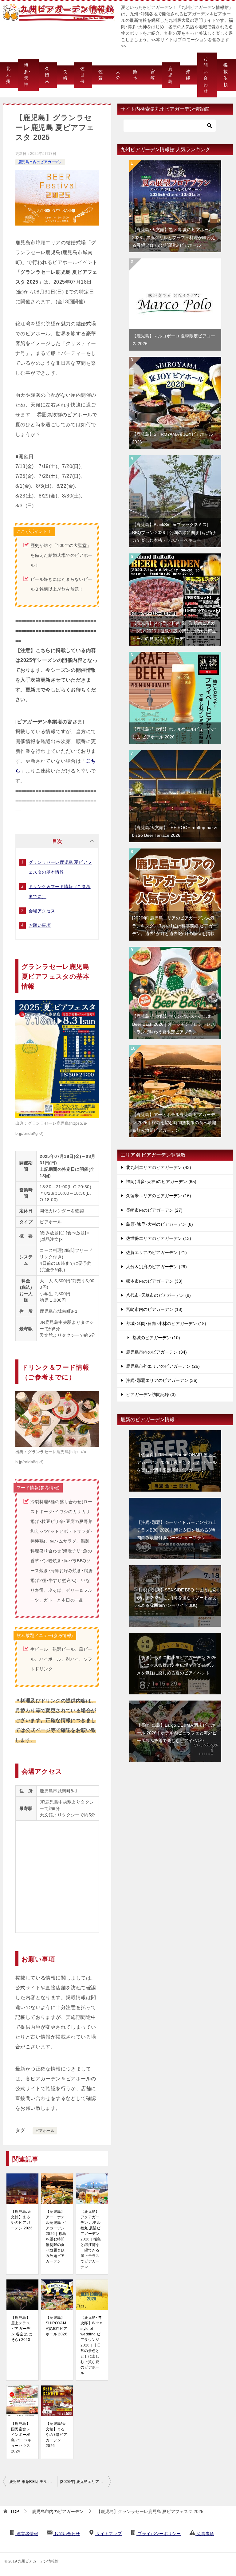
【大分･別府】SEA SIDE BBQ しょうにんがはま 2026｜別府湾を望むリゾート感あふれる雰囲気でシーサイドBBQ (177, 1598)
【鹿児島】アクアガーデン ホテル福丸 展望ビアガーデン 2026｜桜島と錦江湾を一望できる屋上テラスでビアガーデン (91, 2239)
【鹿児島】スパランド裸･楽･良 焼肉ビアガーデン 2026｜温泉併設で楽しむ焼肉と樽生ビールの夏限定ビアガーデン (174, 631)
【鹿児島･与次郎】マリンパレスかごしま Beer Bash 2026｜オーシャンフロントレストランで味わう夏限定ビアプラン (174, 1024)
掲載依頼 (226, 75)
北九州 (8, 75)
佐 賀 (100, 75)
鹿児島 (170, 75)
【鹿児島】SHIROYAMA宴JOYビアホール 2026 (57, 2326)
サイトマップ (108, 2534)
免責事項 (205, 2534)
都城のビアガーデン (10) (156, 1338)
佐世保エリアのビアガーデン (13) (159, 1238)
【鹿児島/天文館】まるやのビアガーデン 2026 (22, 2220)
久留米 (47, 75)
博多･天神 (27, 75)
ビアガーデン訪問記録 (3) (151, 1394)
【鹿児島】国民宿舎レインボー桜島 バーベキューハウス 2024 (21, 2437)
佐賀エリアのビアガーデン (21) (156, 1253)
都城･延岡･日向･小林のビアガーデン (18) (166, 1323)
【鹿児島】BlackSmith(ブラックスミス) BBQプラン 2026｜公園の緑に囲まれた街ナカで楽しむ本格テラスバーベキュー (174, 532)
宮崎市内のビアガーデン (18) (154, 1309)
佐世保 (82, 75)
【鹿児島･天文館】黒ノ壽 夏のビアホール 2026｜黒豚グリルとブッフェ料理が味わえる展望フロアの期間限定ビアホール (174, 237)
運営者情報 (27, 2534)
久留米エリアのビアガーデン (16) (159, 1196)
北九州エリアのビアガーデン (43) (159, 1167)
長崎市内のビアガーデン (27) (154, 1210)
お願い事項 (40, 925)
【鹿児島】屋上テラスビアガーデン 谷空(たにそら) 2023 (22, 2329)
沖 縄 (188, 75)
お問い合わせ (206, 75)
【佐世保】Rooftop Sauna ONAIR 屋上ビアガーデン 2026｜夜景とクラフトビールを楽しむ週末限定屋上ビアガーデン (177, 1462)
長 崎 (65, 75)
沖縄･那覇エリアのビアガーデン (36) (162, 1380)
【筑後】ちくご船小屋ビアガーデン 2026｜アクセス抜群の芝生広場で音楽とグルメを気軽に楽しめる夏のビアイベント (177, 1665)
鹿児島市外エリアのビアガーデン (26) (163, 1366)
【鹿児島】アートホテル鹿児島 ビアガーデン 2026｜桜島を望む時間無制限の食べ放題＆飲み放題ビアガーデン (56, 2236)
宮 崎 (153, 75)
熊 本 (135, 75)
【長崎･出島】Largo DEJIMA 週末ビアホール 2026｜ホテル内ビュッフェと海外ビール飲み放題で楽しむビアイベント (177, 1733)
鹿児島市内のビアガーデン (40, 162)
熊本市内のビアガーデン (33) (154, 1281)
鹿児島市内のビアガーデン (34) (156, 1352)
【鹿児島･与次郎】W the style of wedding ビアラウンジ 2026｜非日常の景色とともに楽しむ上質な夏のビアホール (91, 2345)
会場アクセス (42, 911)
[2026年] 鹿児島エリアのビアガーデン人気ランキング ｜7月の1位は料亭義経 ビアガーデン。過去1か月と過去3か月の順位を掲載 (86, 2482)
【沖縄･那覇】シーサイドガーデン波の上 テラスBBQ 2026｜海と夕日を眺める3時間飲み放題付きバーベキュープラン (177, 1530)
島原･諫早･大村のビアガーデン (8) (159, 1224)
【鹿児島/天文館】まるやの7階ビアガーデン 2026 (56, 2435)
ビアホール (45, 2131)
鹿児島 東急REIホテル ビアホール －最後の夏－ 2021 (33, 2482)
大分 (118, 75)
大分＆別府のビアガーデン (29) (156, 1267)
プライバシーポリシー (159, 2534)
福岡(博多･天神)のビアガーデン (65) (161, 1182)
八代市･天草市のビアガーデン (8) (158, 1295)
